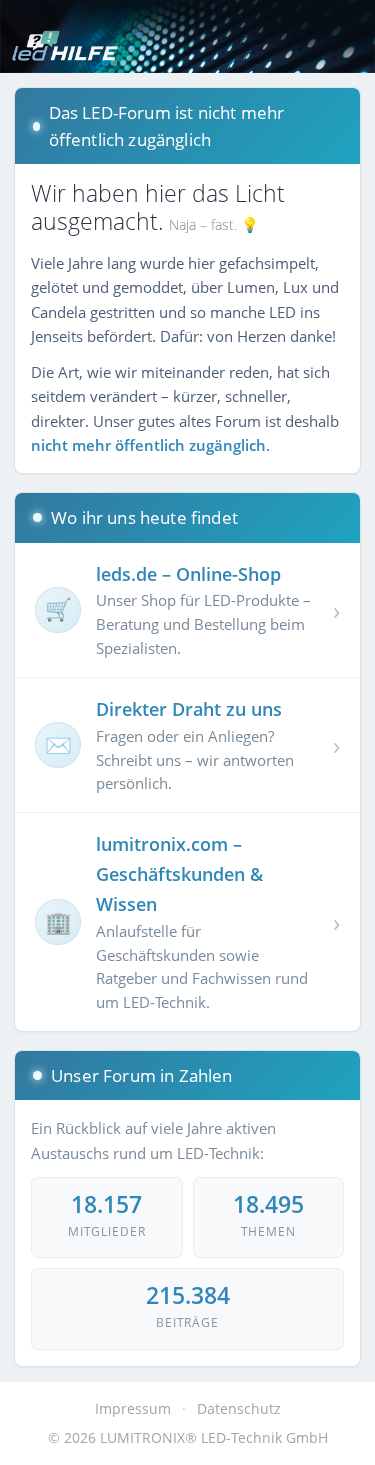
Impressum (133, 1408)
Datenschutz (239, 1408)
